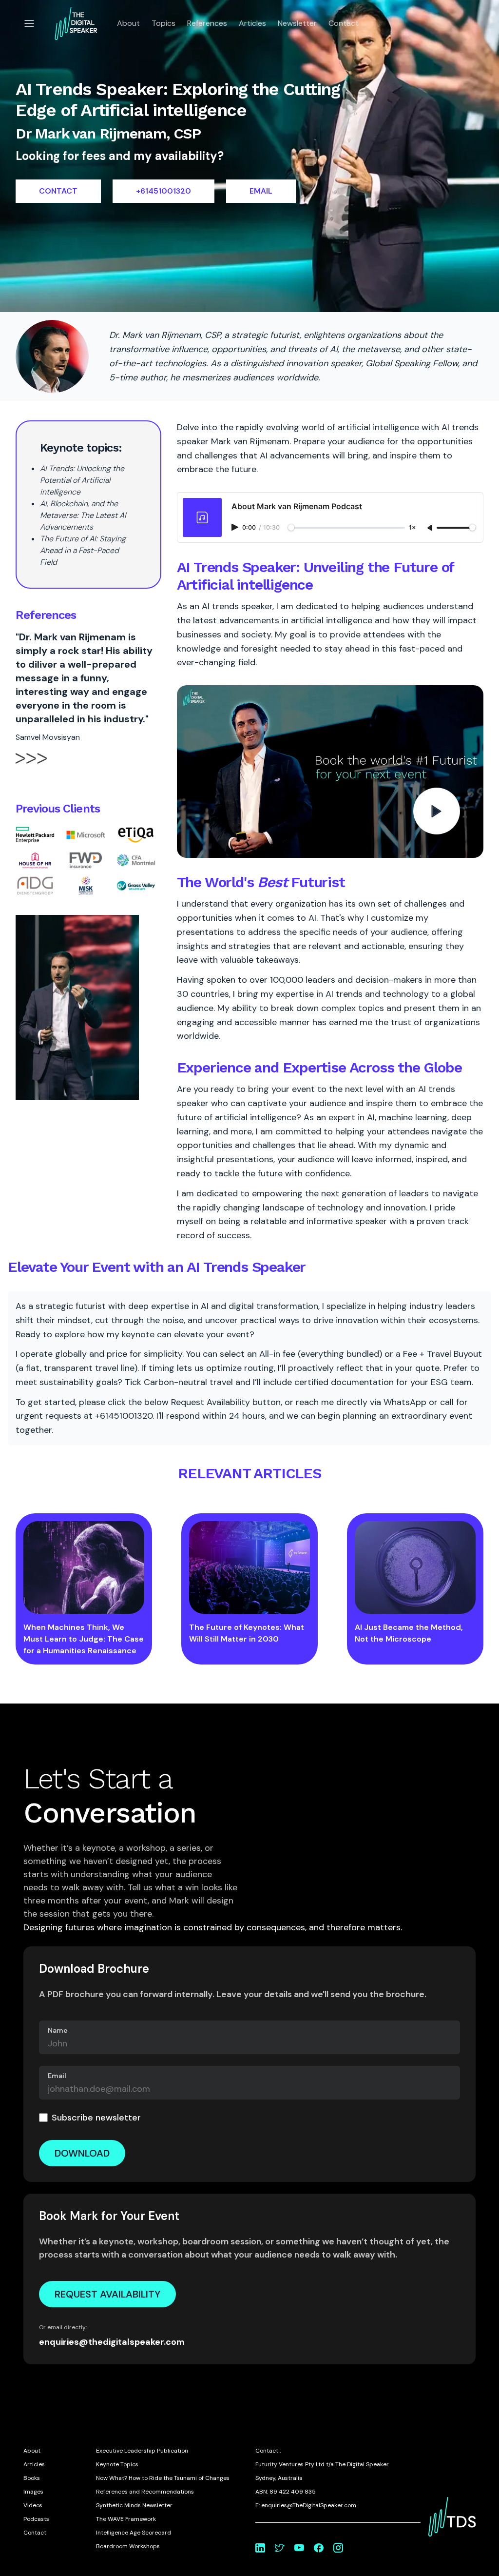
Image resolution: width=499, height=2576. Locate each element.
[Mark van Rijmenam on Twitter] (280, 2548)
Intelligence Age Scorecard (134, 2533)
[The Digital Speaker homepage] (76, 23)
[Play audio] (236, 527)
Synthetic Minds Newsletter (134, 2505)
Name (58, 2030)
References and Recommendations (145, 2492)
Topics (163, 23)
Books (32, 2478)
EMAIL (261, 191)
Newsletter (297, 23)
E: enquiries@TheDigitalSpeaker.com (306, 2505)
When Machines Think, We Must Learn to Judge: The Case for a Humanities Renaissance (84, 1639)
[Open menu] (29, 23)
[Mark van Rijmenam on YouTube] (299, 2548)
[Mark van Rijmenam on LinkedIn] (260, 2548)
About (128, 23)
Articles (252, 23)
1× (412, 528)
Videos (33, 2505)
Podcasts (36, 2519)
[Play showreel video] (330, 772)
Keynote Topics (117, 2464)
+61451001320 (163, 191)
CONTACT (58, 191)
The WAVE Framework (126, 2519)
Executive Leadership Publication (142, 2451)
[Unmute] (431, 528)
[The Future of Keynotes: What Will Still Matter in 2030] (249, 1567)
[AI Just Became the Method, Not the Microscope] (415, 1567)
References (207, 23)
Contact (344, 23)
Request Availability (107, 2294)
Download (82, 2153)
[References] (31, 767)
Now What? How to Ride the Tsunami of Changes (163, 2478)
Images (33, 2492)
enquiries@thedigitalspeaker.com (112, 2342)
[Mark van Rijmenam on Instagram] (338, 2548)
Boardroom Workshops (128, 2546)
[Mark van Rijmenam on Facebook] (319, 2548)
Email (57, 2076)
